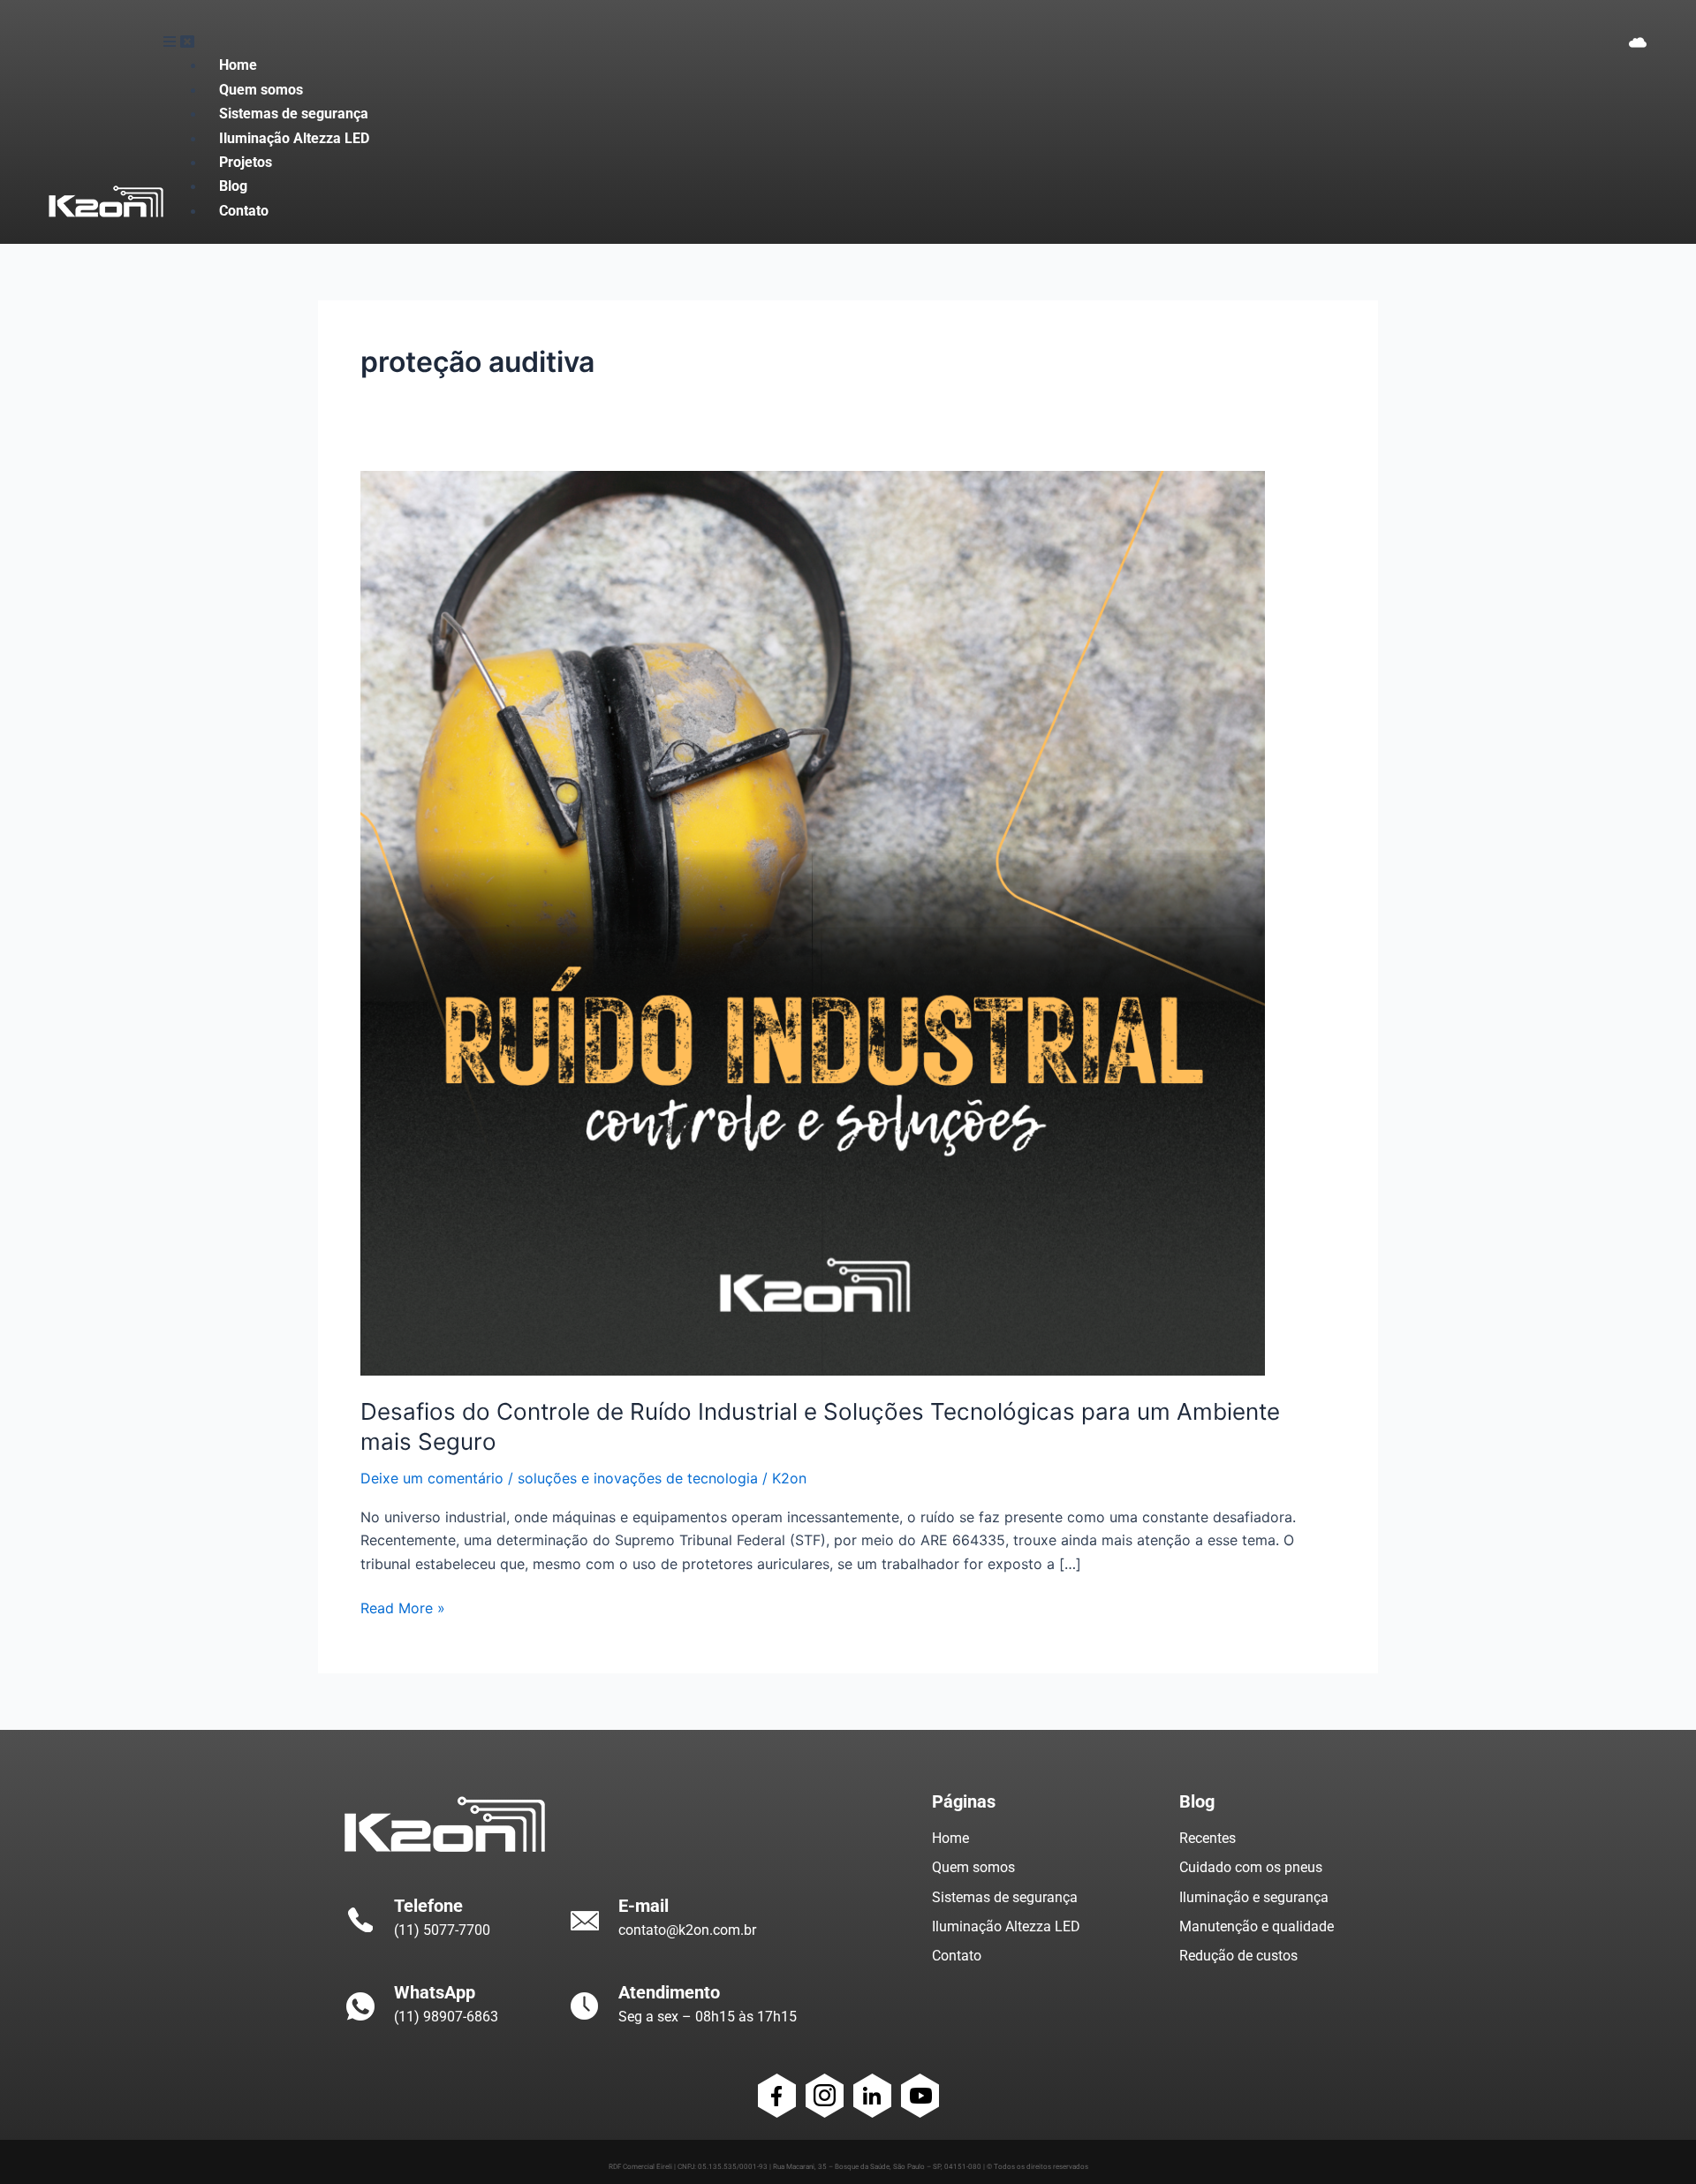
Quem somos (973, 1867)
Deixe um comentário (432, 1478)
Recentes (1208, 1838)
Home (950, 1838)
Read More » (403, 1607)
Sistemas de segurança (1005, 1897)
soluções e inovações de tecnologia (638, 1478)
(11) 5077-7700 (442, 1930)
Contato (957, 1956)
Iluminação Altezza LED (1006, 1926)
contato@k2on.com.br (687, 1930)
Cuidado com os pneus (1251, 1867)
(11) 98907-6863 (446, 2017)
